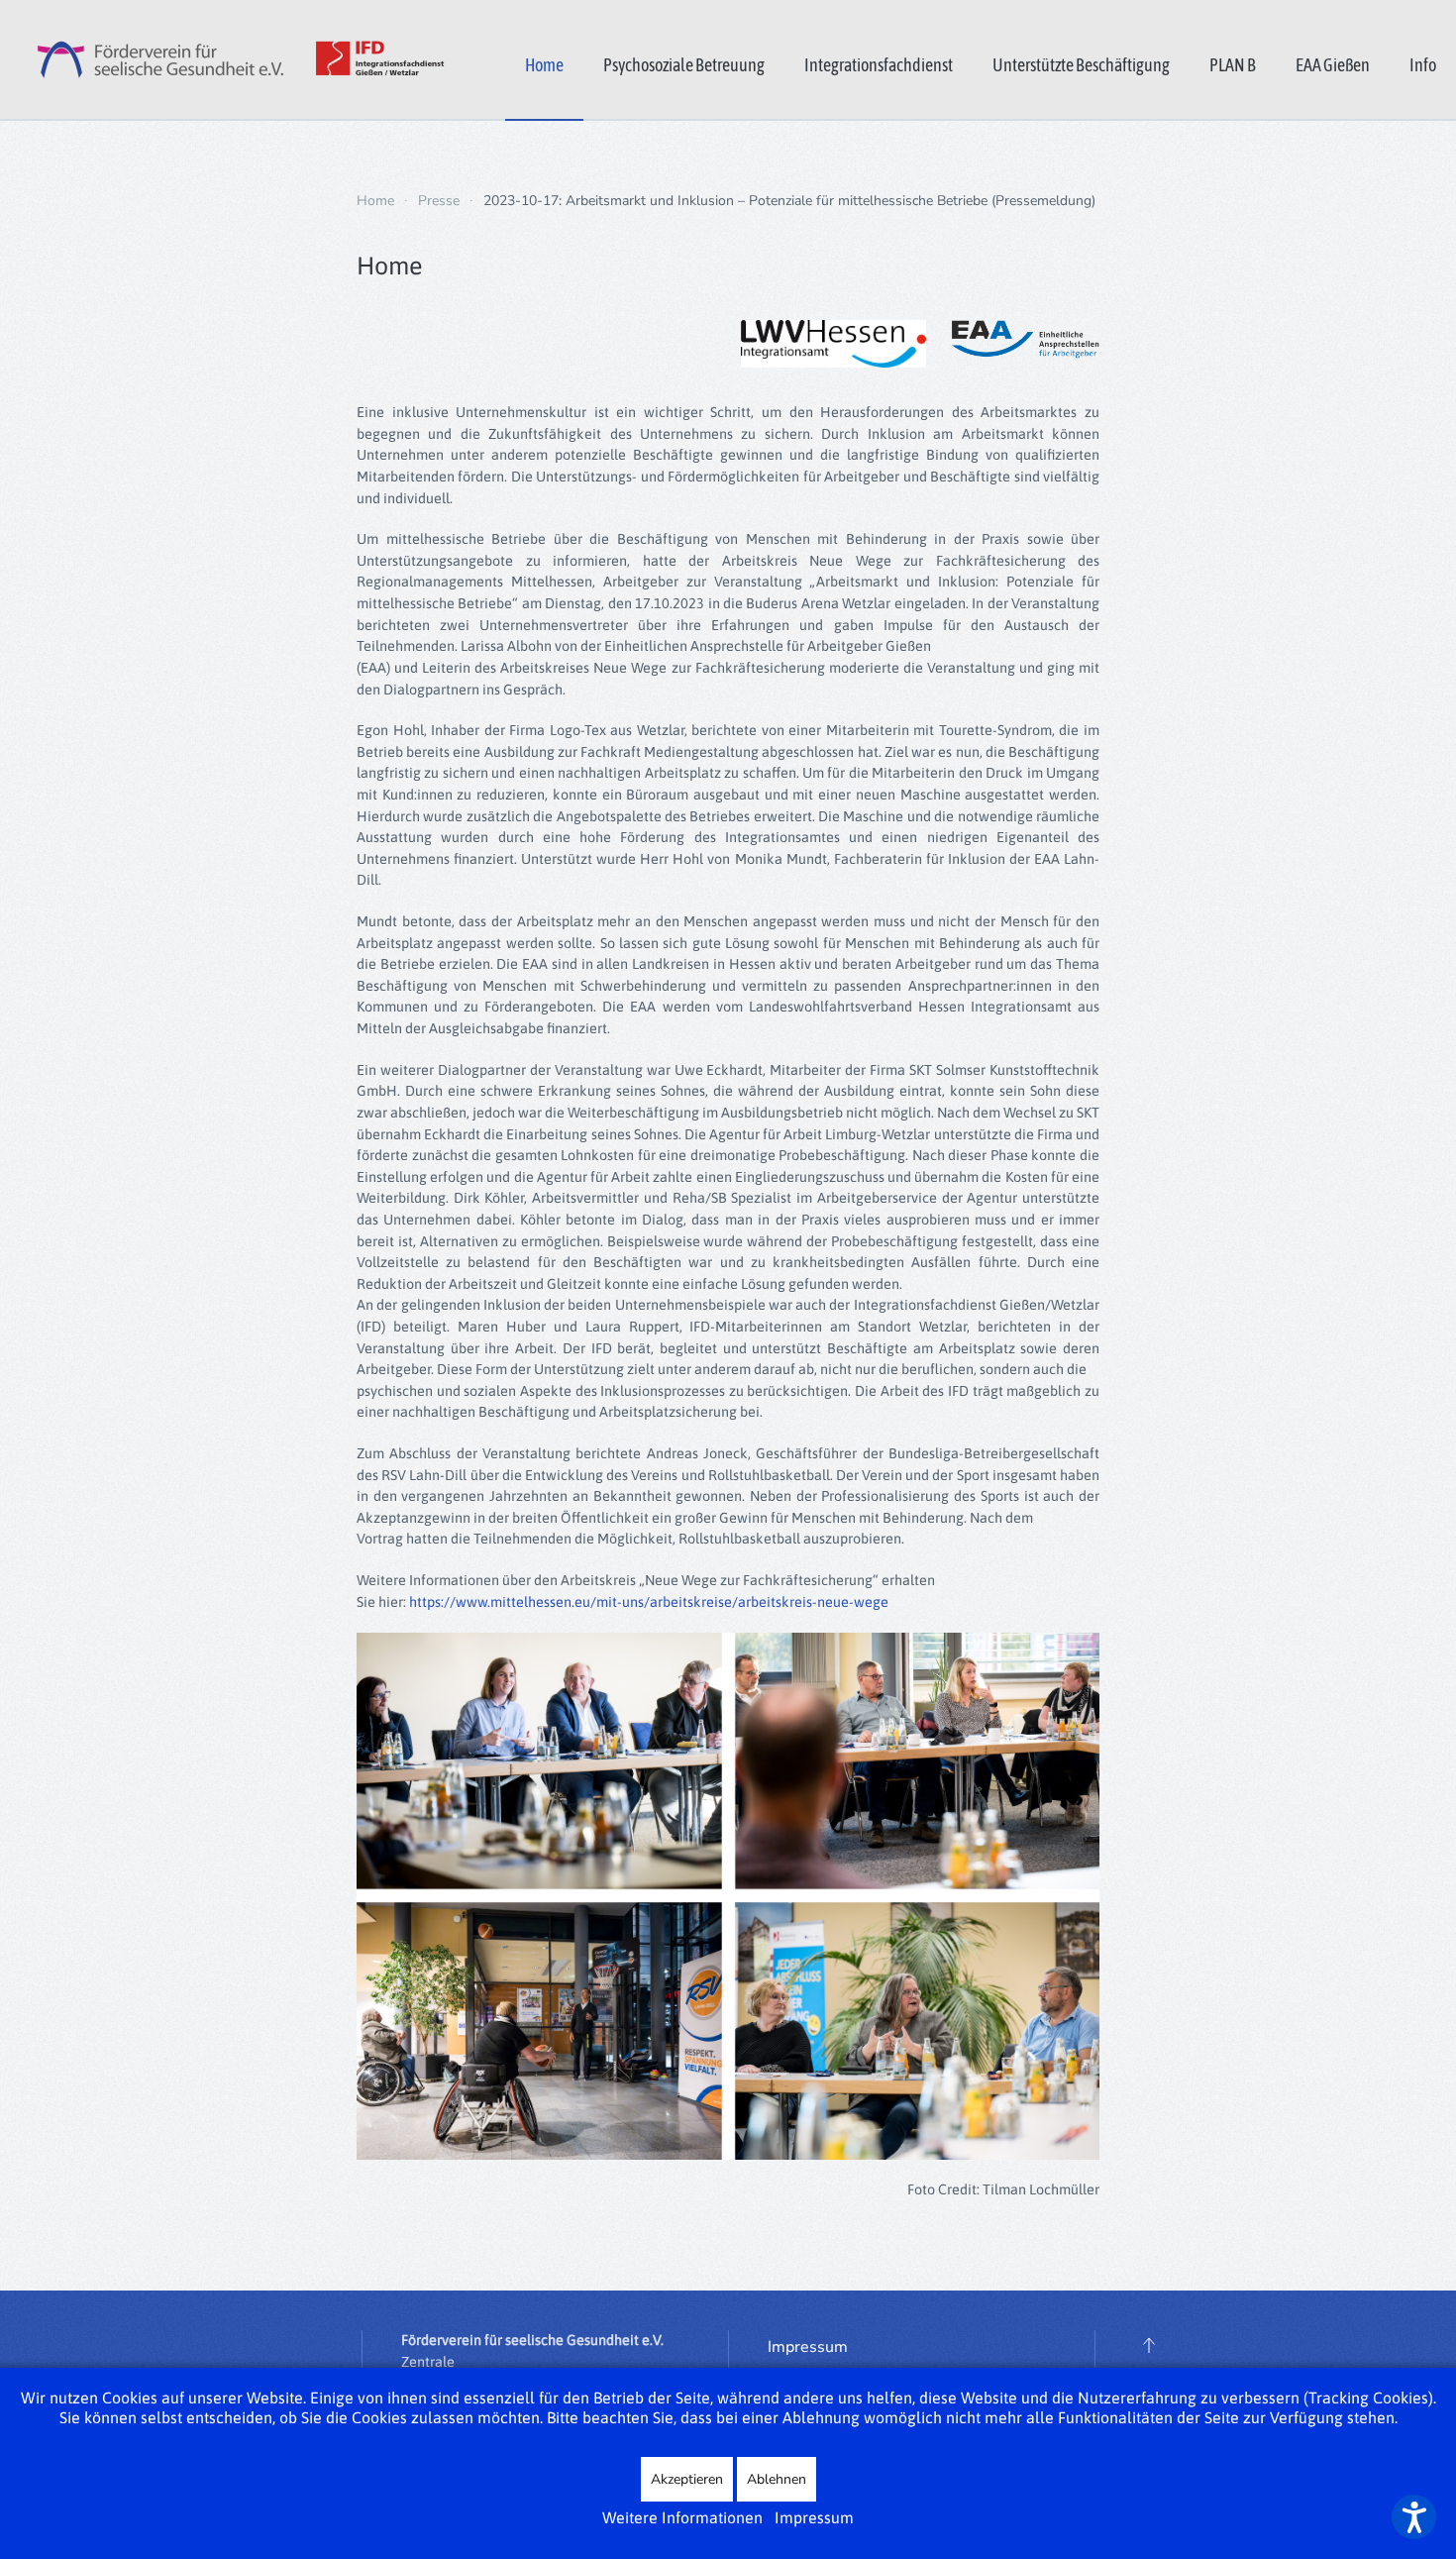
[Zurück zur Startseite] (223, 59)
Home (544, 65)
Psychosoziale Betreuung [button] (684, 65)
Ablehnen (777, 2479)
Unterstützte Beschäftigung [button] (1081, 65)
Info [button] (1423, 65)
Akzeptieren (687, 2479)
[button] (1149, 2345)
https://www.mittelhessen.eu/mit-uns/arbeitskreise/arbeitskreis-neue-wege (649, 1602)
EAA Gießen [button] (1333, 65)
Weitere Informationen (682, 2517)
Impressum (808, 2347)
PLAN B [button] (1233, 65)
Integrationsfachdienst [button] (879, 65)
